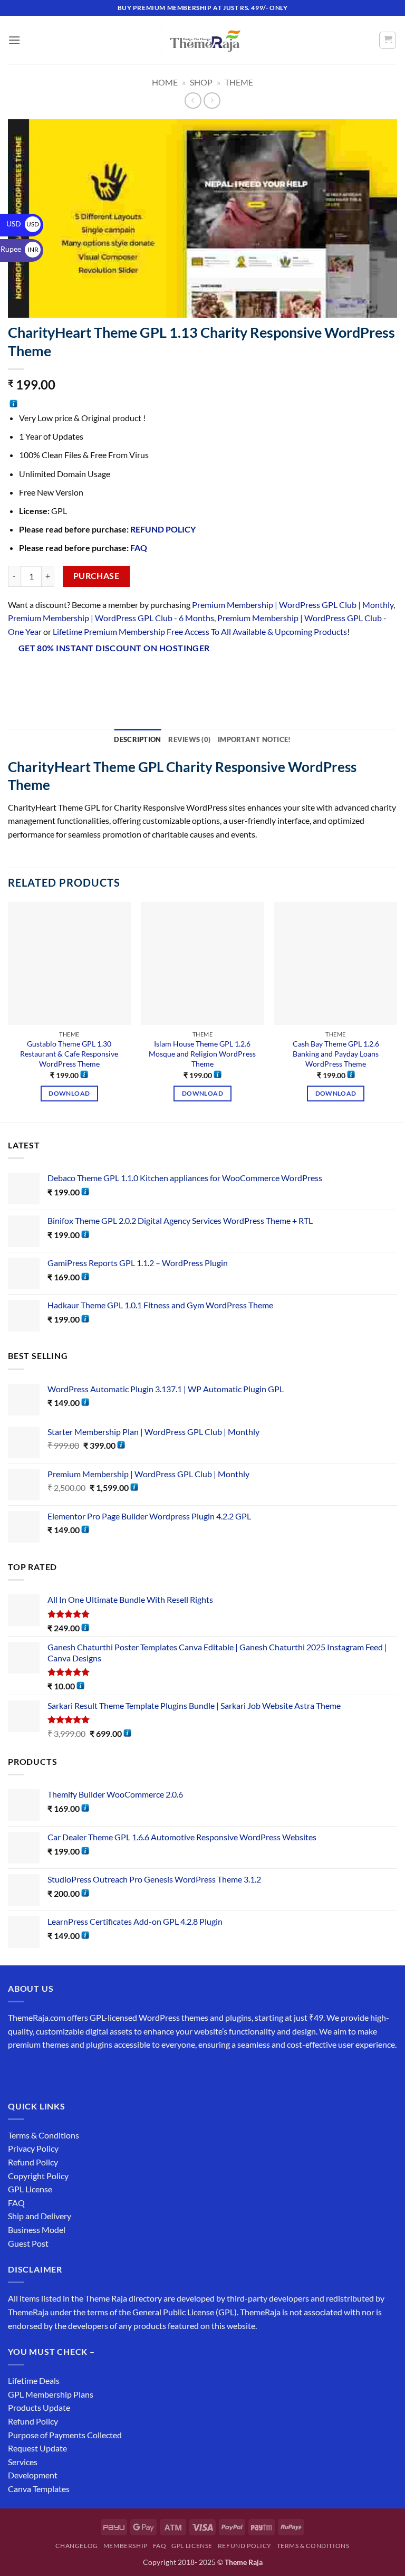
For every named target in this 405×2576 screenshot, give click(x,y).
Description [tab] (137, 739)
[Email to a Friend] (94, 676)
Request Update (37, 2448)
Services (23, 2462)
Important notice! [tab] (254, 739)
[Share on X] (56, 676)
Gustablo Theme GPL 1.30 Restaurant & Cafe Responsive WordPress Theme (69, 1053)
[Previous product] (212, 101)
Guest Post (28, 2243)
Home (165, 82)
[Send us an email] (75, 2071)
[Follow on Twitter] (56, 2071)
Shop (201, 82)
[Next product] (193, 101)
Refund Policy (33, 2162)
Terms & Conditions (44, 2135)
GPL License (30, 2189)
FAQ (139, 548)
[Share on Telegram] (170, 676)
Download (69, 1093)
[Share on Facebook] (37, 676)
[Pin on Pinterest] (113, 676)
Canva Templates (39, 2489)
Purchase (97, 576)
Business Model (37, 2230)
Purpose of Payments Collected (65, 2435)
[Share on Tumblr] (151, 676)
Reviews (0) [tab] (189, 739)
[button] (14, 40)
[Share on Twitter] (75, 676)
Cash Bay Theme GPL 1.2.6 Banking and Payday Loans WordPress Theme (336, 1053)
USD (23, 224)
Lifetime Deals (34, 2380)
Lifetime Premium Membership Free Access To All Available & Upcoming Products (200, 631)
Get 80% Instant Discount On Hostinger (114, 648)
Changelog (77, 2546)
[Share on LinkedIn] (132, 676)
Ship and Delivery (40, 2216)
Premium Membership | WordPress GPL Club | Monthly (293, 605)
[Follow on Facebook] (18, 2071)
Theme (239, 82)
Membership (126, 2546)
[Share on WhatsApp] (18, 676)
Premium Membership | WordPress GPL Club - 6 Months (111, 618)
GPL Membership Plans (51, 2394)
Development (33, 2475)
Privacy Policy (33, 2148)
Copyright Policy (38, 2176)
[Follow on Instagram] (37, 2071)
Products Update (39, 2407)
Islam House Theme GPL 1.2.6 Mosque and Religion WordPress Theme (202, 1053)
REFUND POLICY (163, 529)
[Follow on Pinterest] (94, 2071)
